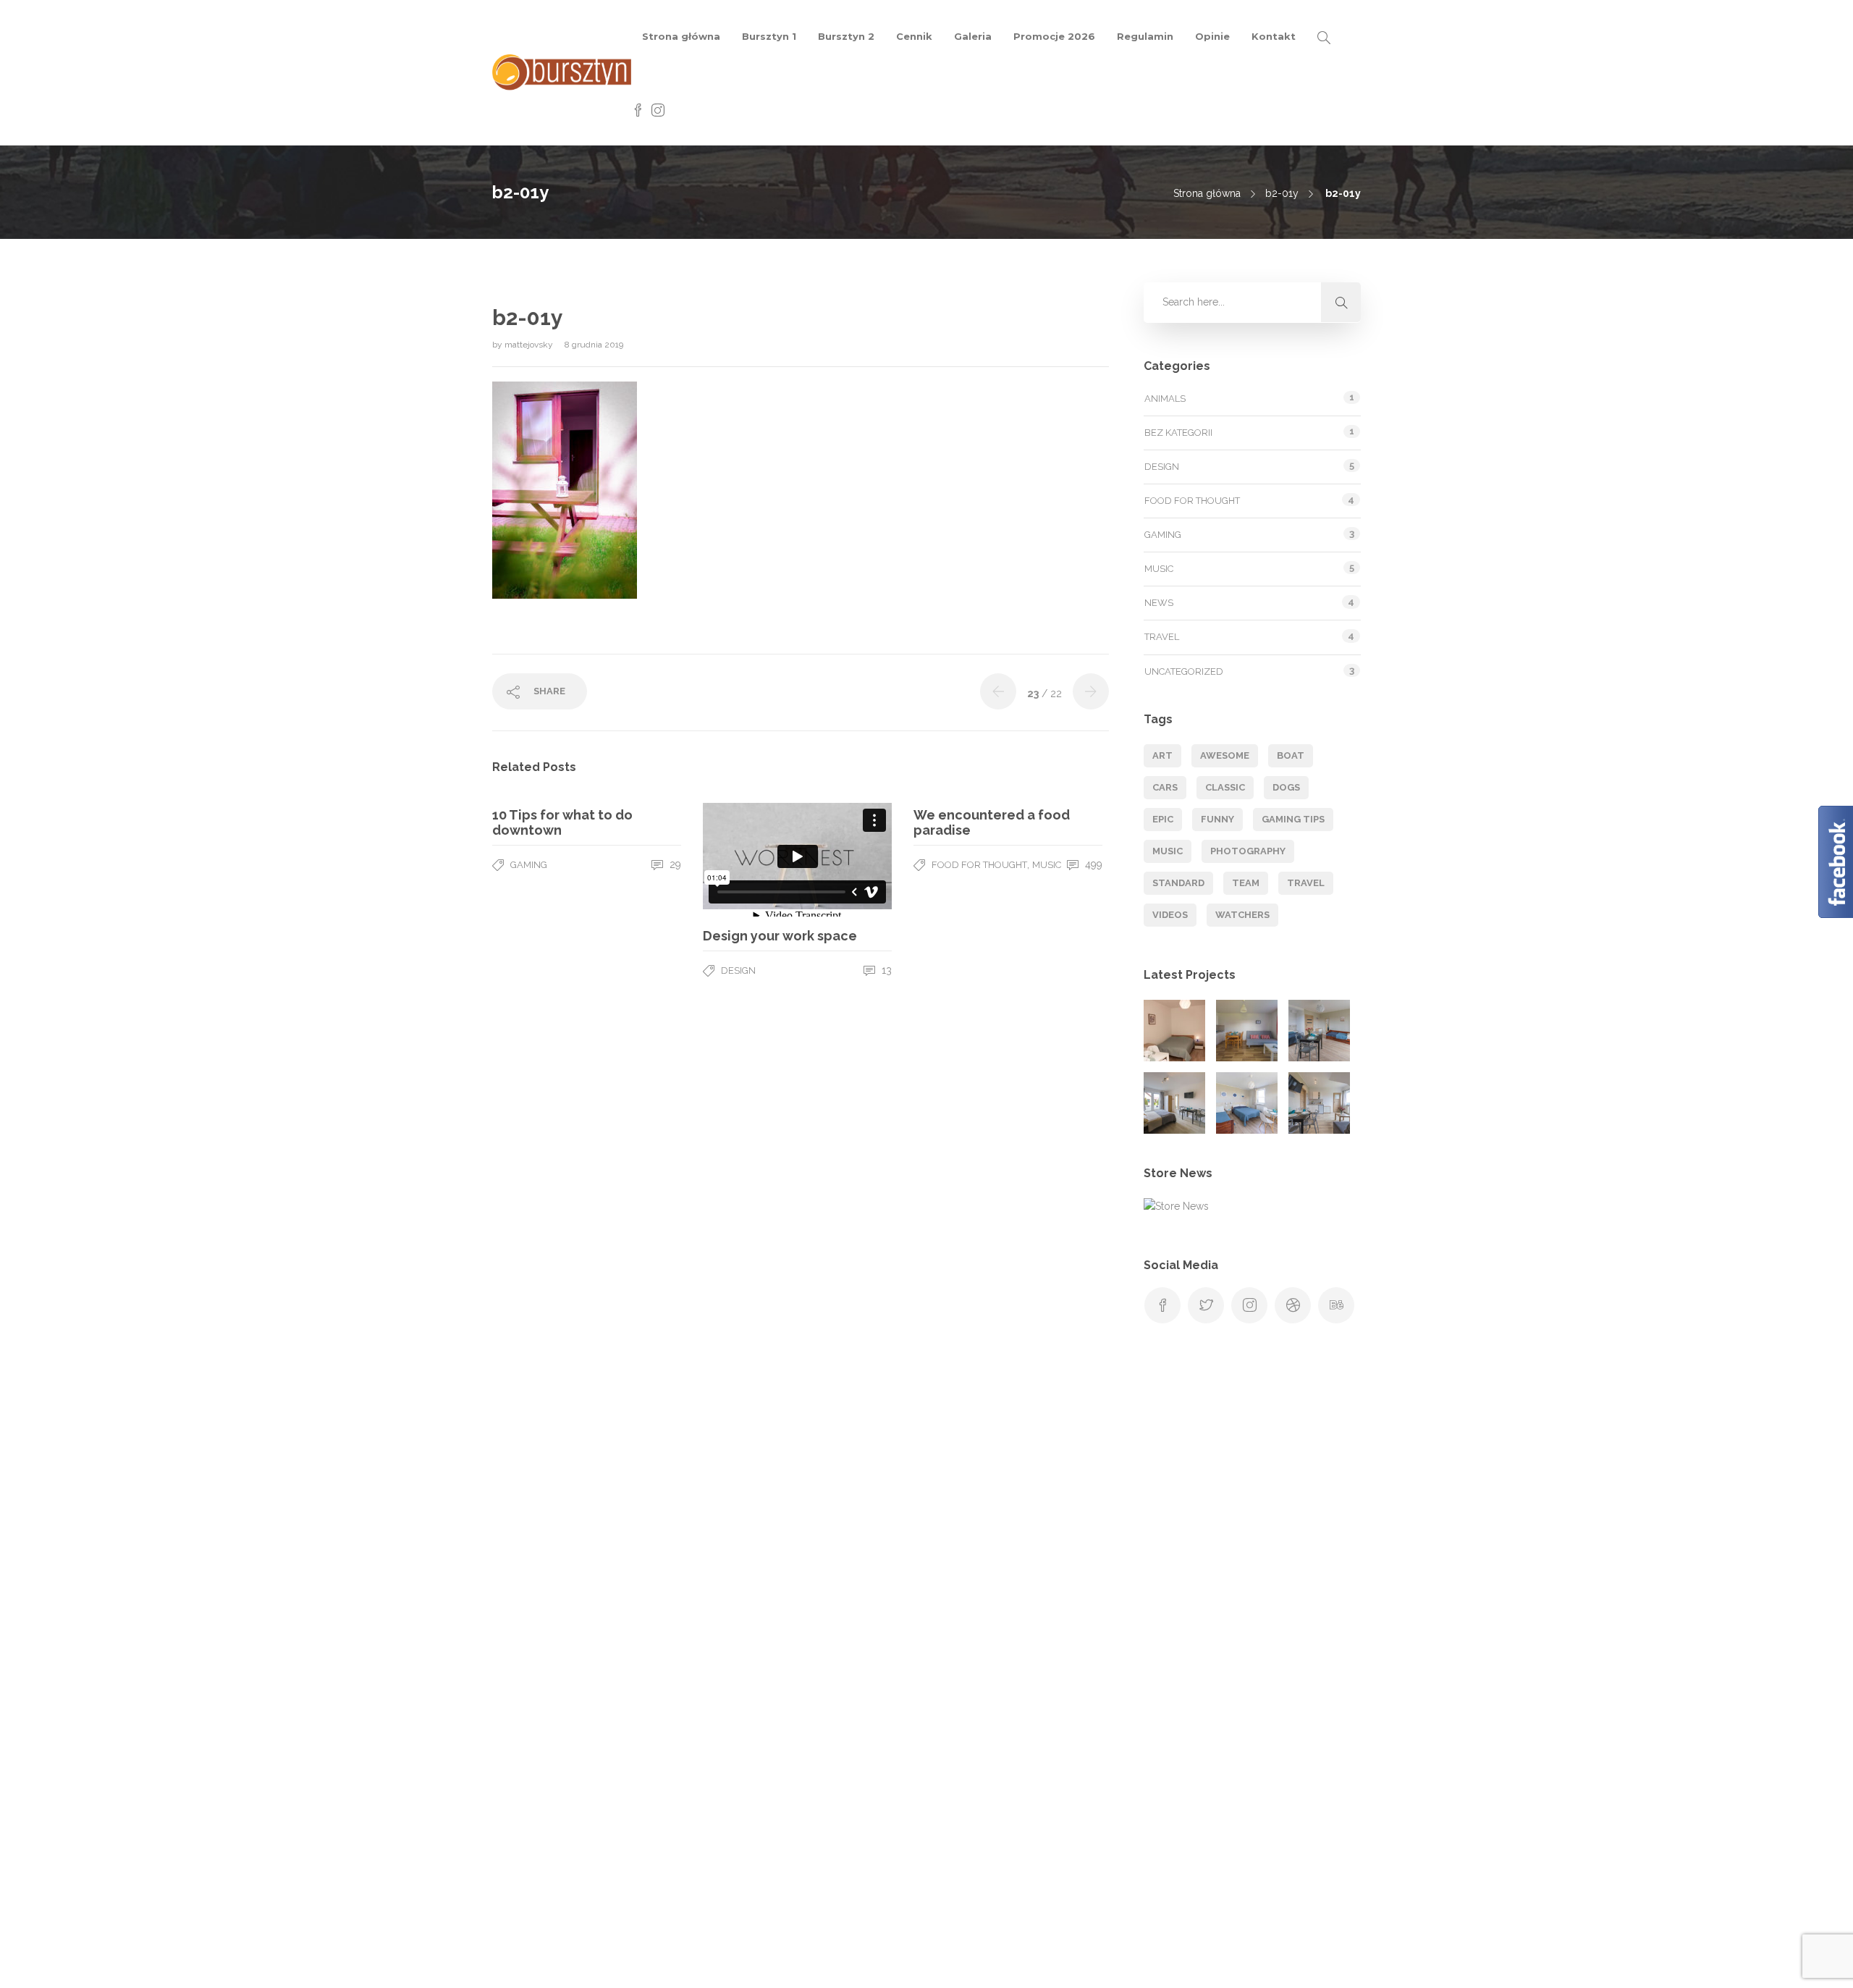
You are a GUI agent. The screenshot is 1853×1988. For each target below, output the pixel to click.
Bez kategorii (1178, 433)
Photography (1248, 851)
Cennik (914, 36)
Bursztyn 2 (846, 36)
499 (1092, 864)
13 (885, 970)
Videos (1170, 915)
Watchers (1242, 915)
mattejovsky (530, 345)
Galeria (973, 36)
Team (1246, 883)
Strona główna (681, 36)
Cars (1165, 787)
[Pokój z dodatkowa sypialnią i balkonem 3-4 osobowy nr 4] (1319, 1103)
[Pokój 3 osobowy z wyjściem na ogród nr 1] (1319, 1031)
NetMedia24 (1124, 1963)
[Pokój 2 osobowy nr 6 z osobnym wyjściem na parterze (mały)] (1174, 1031)
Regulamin (1145, 36)
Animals (1165, 399)
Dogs (1286, 787)
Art (1162, 755)
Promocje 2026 (1054, 36)
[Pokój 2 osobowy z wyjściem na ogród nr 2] (1174, 1103)
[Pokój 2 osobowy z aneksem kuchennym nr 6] (268, 1836)
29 (674, 864)
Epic (1163, 819)
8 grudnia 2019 (594, 345)
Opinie (1212, 36)
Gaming (529, 865)
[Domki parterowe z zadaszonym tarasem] (1247, 1031)
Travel (1162, 637)
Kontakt (1274, 36)
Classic (1225, 787)
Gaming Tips (1293, 819)
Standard (1178, 883)
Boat (1291, 755)
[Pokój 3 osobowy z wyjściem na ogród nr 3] (1247, 1103)
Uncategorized (1184, 671)
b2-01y (1282, 193)
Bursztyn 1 (769, 36)
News (1159, 603)
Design (738, 970)
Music (1047, 865)
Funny (1217, 819)
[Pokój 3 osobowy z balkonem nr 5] (196, 1836)
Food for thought (979, 865)
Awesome (1225, 755)
